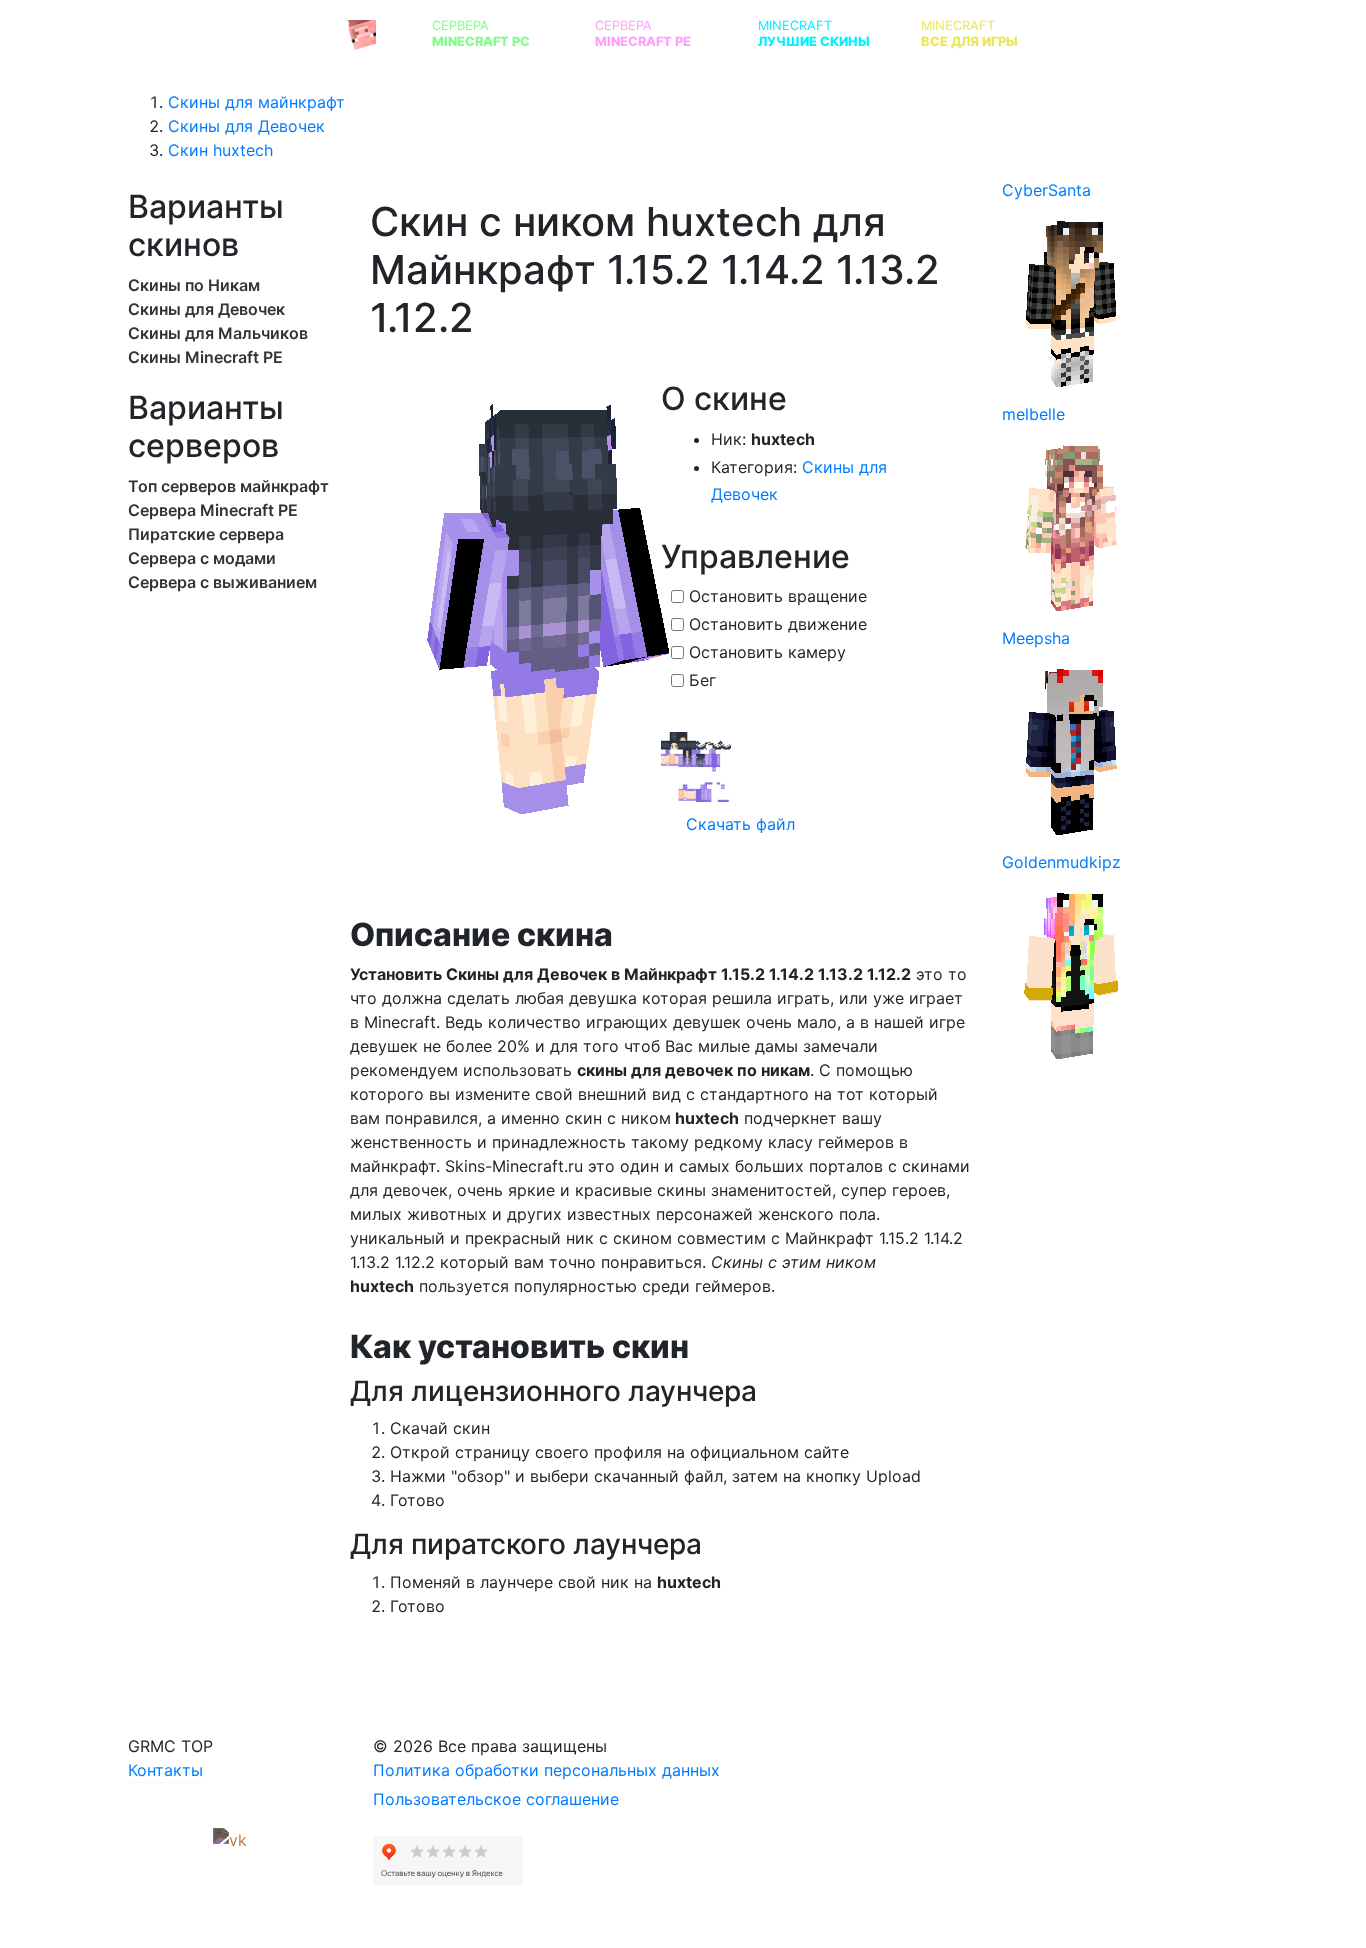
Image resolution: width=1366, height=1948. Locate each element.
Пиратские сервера (206, 534)
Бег (702, 680)
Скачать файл (738, 824)
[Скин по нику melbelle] (1072, 526)
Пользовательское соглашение (496, 1799)
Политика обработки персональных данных (546, 1770)
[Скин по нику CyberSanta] (1072, 302)
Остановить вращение (778, 596)
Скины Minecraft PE (205, 357)
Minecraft (814, 33)
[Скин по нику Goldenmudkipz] (1072, 974)
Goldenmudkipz (1061, 862)
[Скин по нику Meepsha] (1072, 750)
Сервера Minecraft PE (213, 510)
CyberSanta (1046, 190)
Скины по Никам (194, 285)
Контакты (165, 1770)
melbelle (1033, 414)
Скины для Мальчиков (218, 333)
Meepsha (1036, 638)
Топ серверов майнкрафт (228, 486)
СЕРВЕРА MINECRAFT (237, 33)
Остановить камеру (767, 652)
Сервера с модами (202, 558)
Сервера (481, 33)
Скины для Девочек (206, 309)
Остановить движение (778, 624)
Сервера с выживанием (222, 582)
